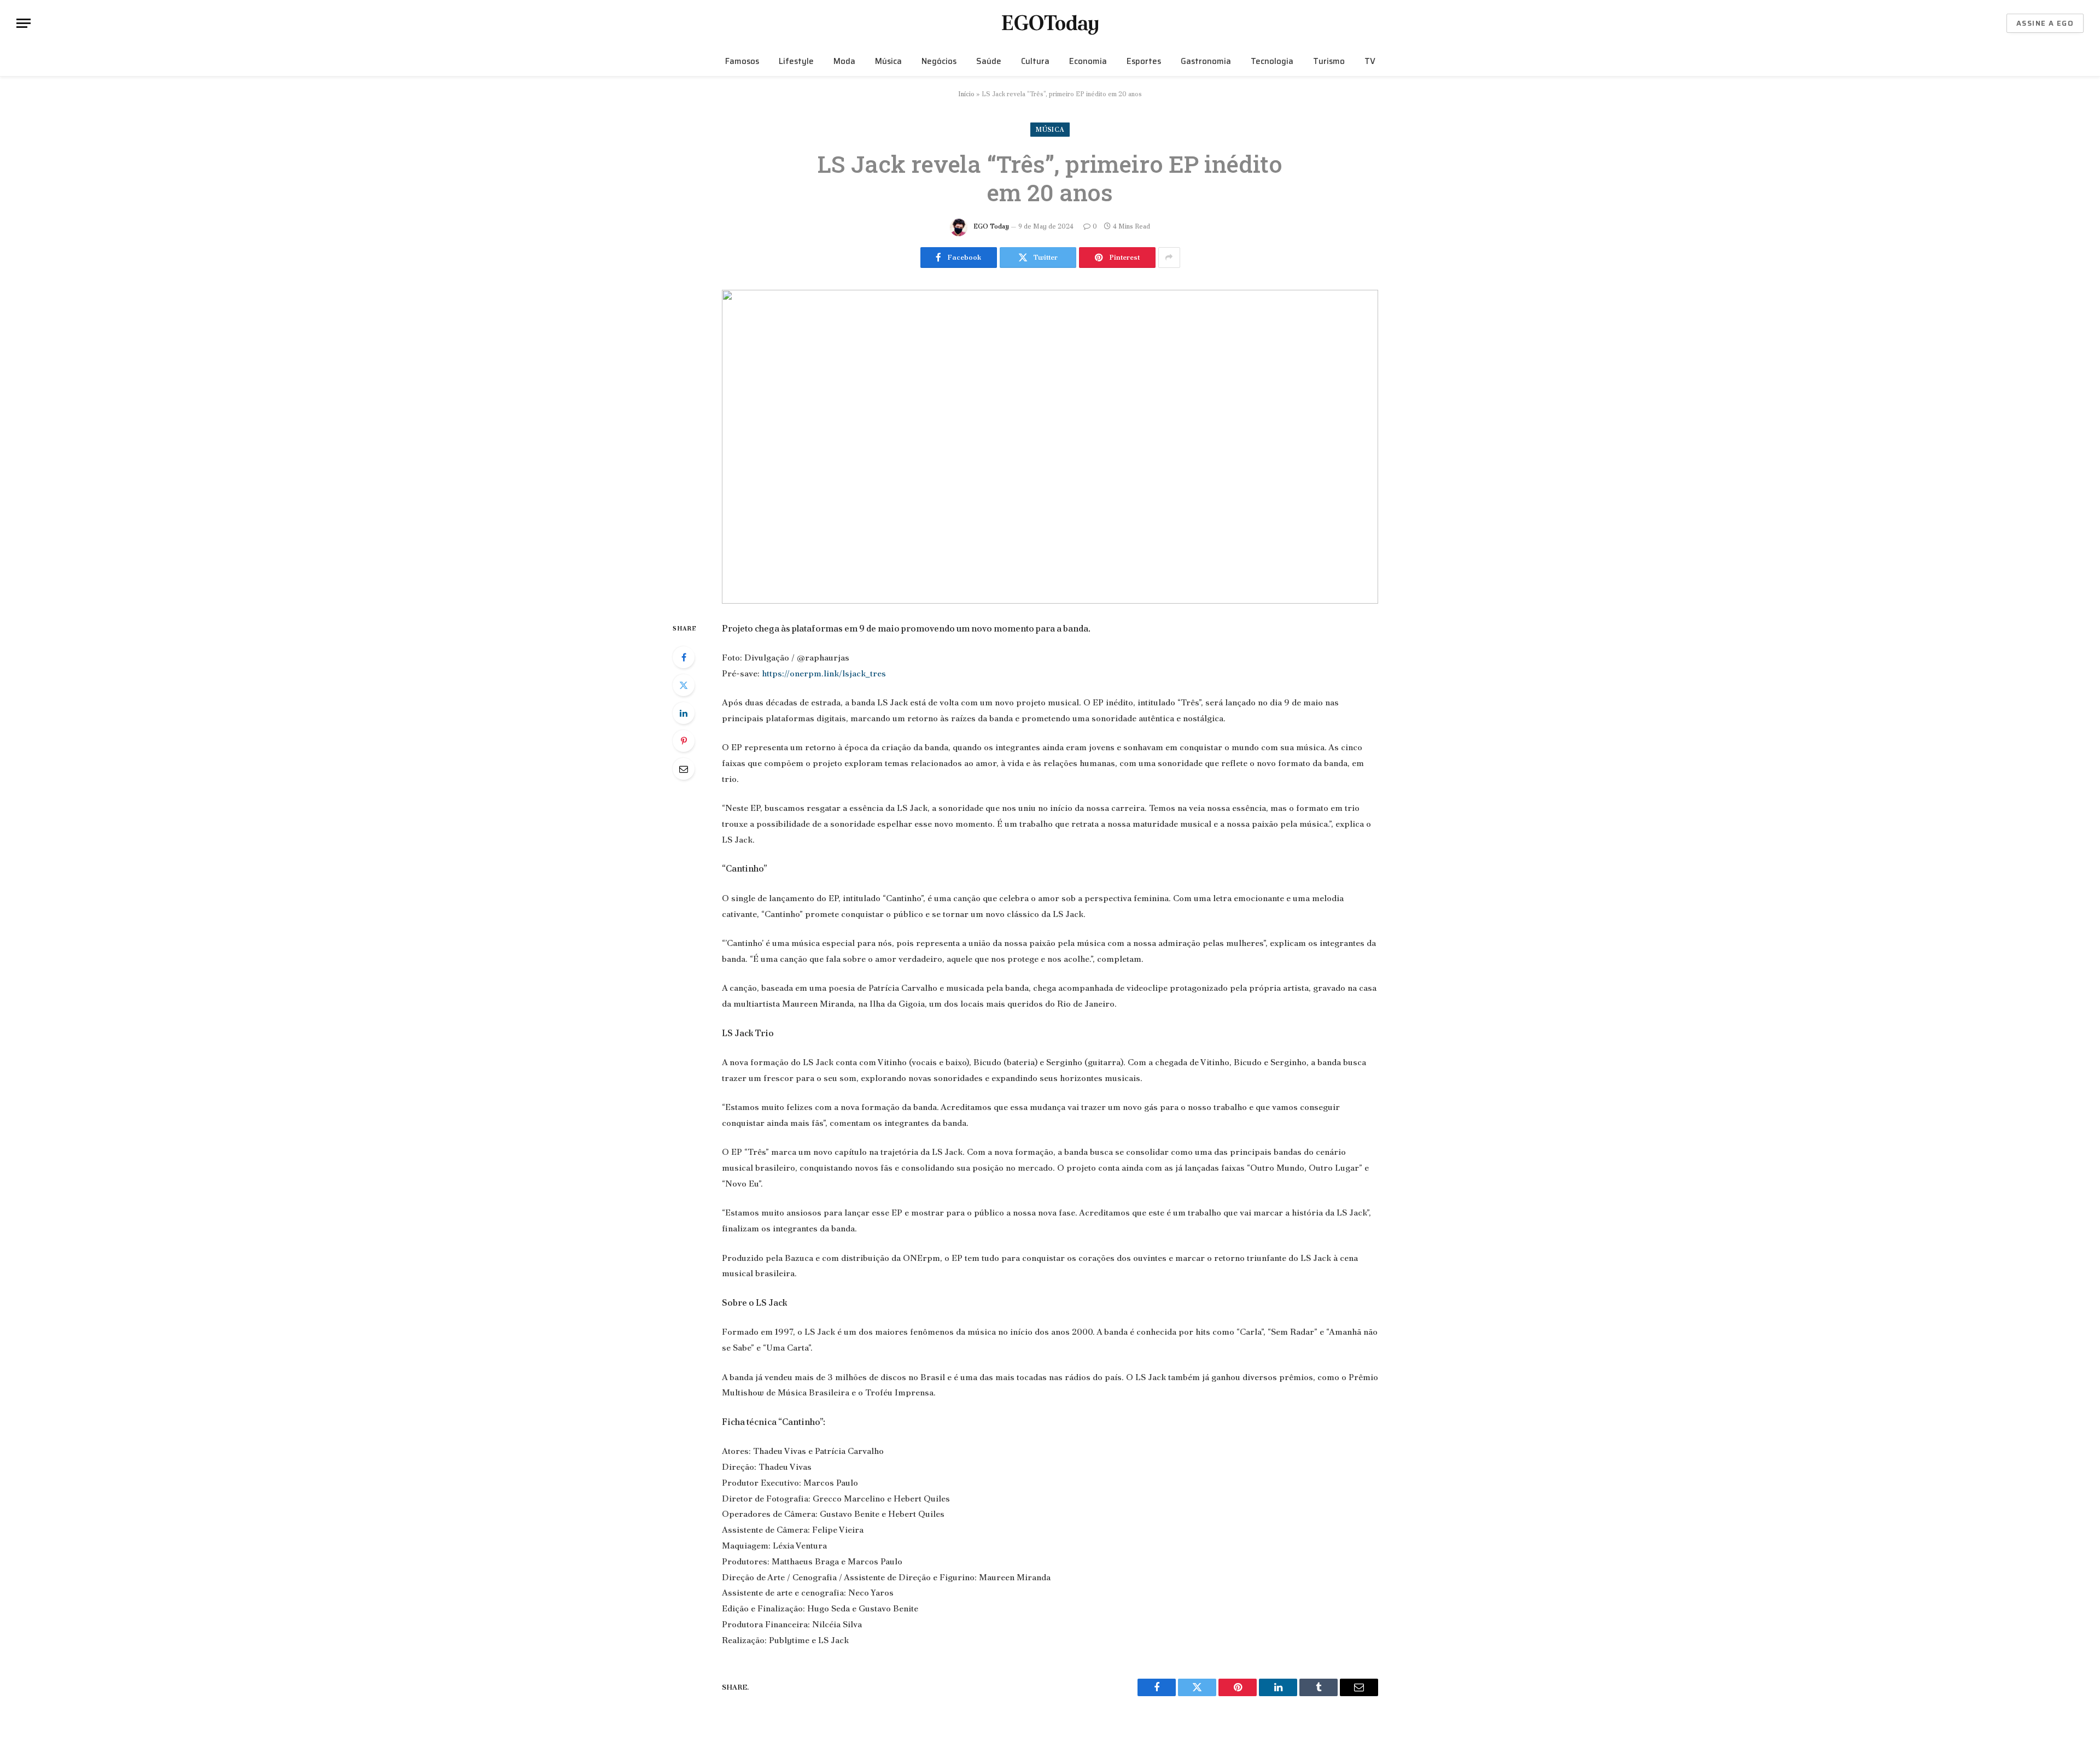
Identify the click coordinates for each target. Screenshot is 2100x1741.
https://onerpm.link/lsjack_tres (824, 673)
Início (966, 94)
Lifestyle (796, 61)
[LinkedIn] (684, 713)
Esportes (1144, 61)
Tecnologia (1272, 61)
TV (1370, 61)
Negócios (939, 61)
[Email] (684, 769)
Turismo (1329, 61)
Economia (1088, 61)
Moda (844, 61)
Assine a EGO (2045, 23)
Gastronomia (1206, 61)
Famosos (742, 61)
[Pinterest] (684, 741)
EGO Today (991, 226)
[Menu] (24, 23)
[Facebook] (684, 657)
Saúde (989, 61)
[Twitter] (684, 685)
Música (888, 61)
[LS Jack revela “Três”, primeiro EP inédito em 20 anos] (1050, 447)
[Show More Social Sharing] (1169, 258)
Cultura (1035, 61)
